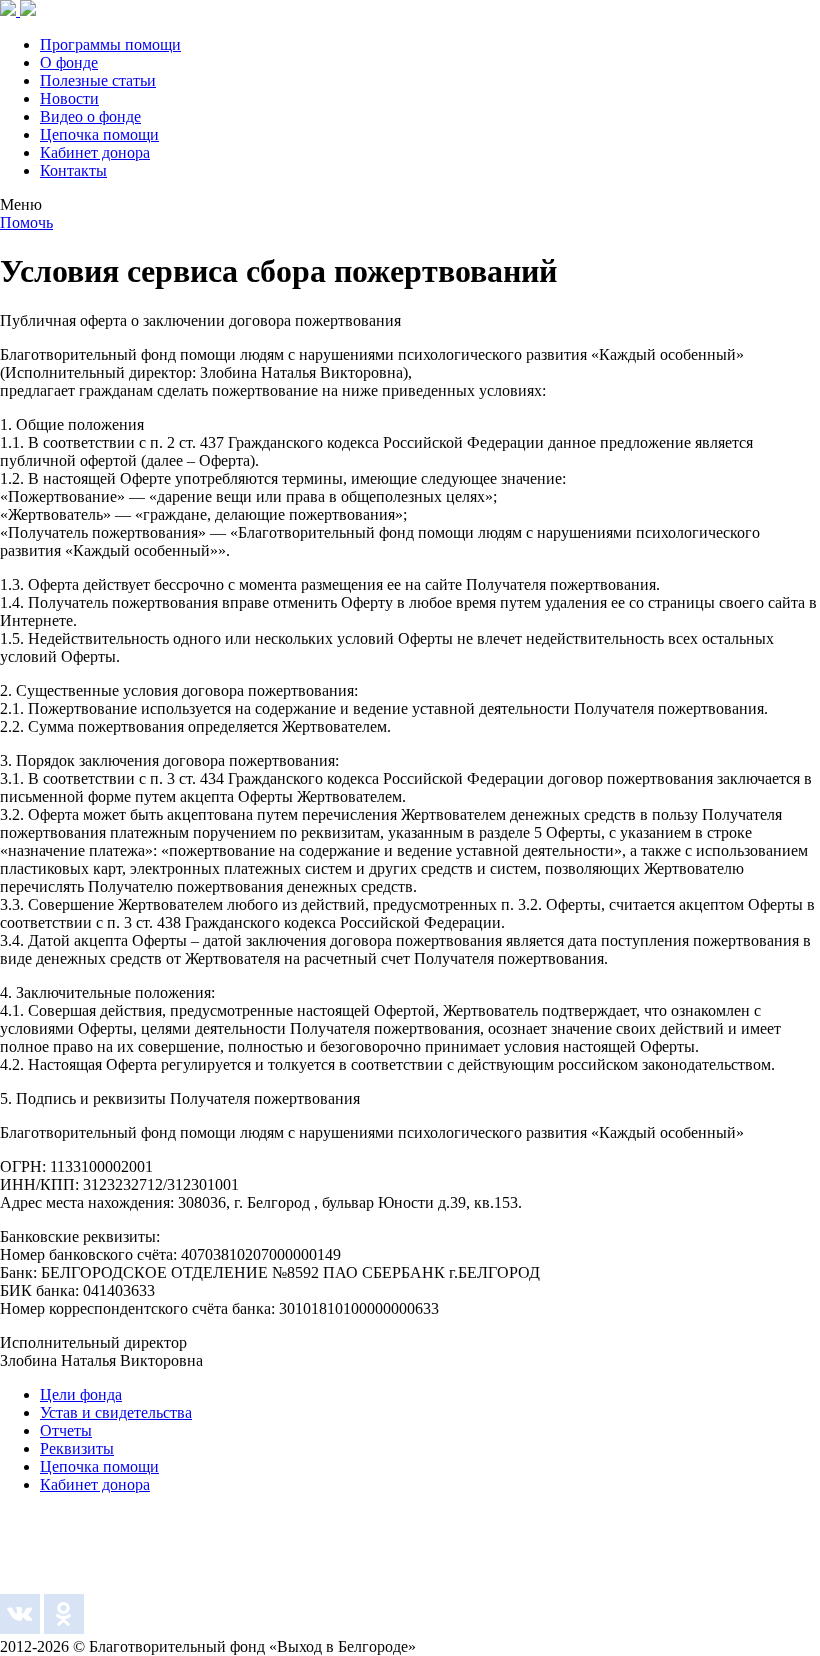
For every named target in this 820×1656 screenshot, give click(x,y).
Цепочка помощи (99, 134)
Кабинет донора (95, 152)
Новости (69, 98)
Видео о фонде (90, 116)
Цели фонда (81, 1394)
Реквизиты (77, 1448)
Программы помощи (110, 44)
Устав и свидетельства (116, 1412)
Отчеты (66, 1430)
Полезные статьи (98, 80)
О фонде (69, 62)
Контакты (73, 170)
